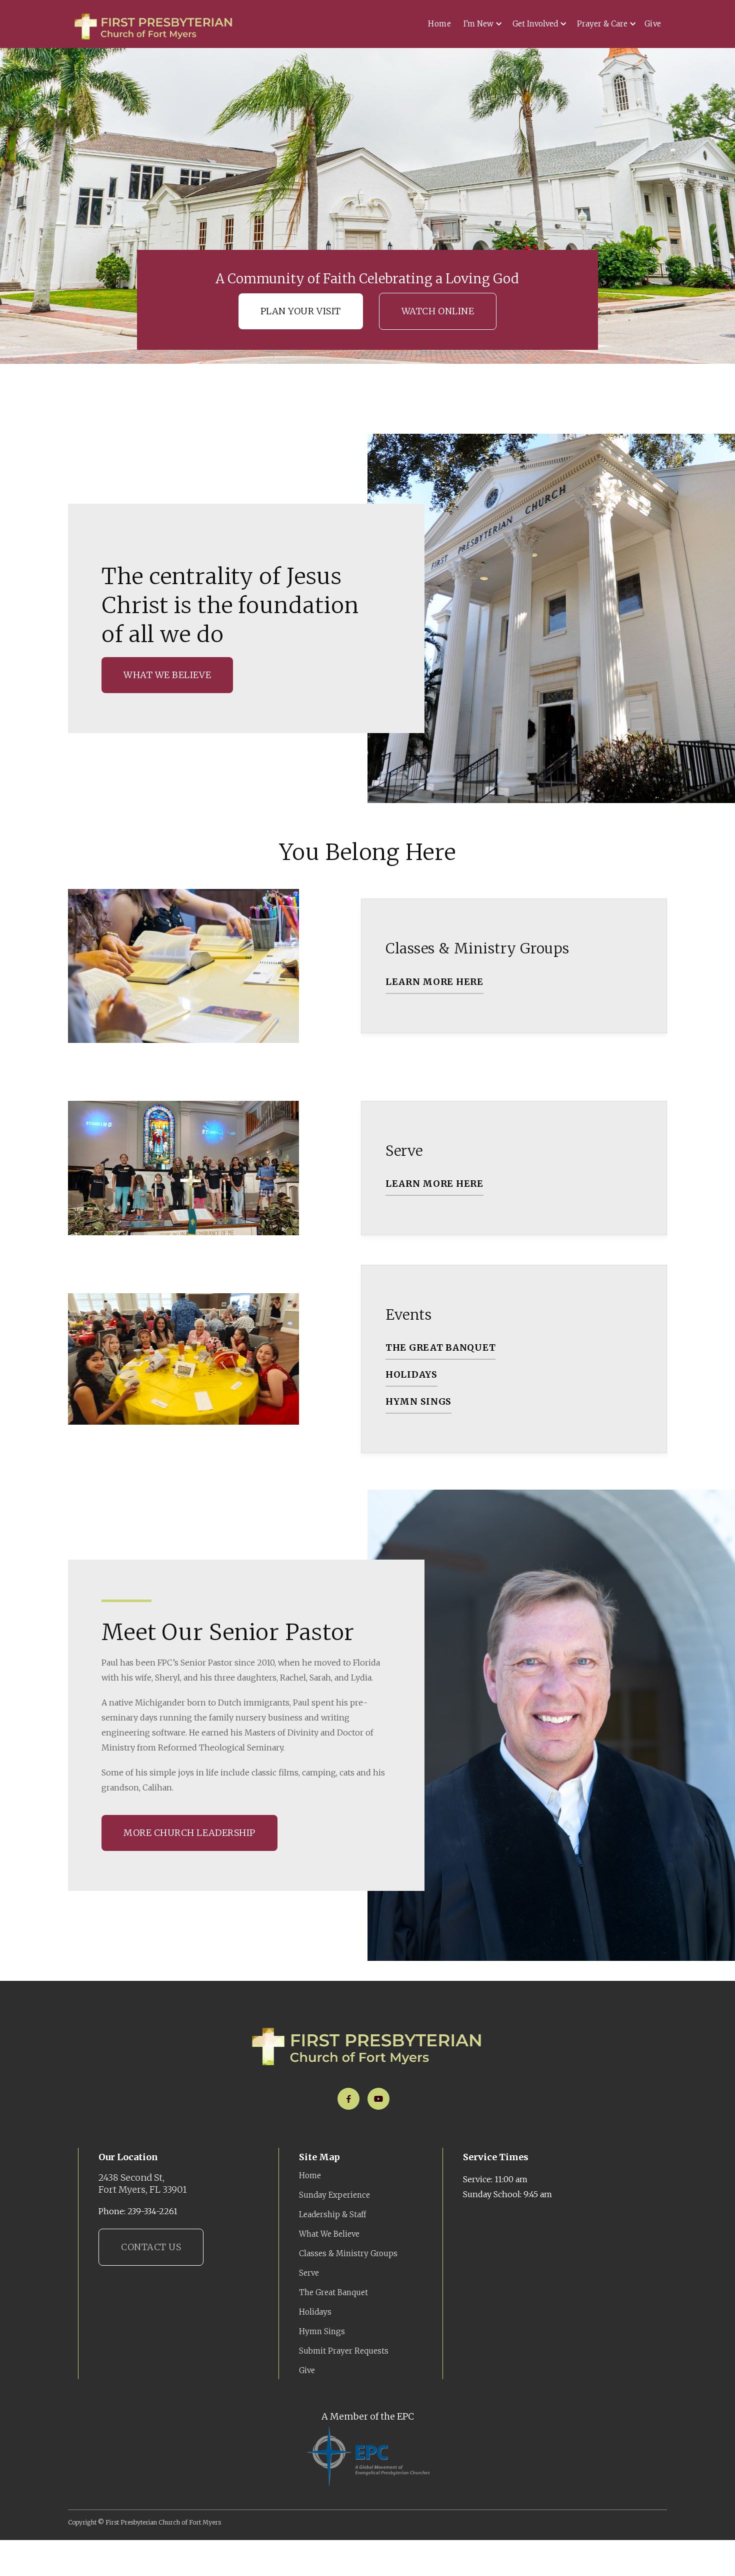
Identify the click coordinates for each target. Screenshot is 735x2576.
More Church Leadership (189, 1833)
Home (439, 24)
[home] (154, 26)
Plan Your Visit (301, 311)
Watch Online (438, 311)
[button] (481, 24)
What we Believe (167, 675)
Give (653, 24)
